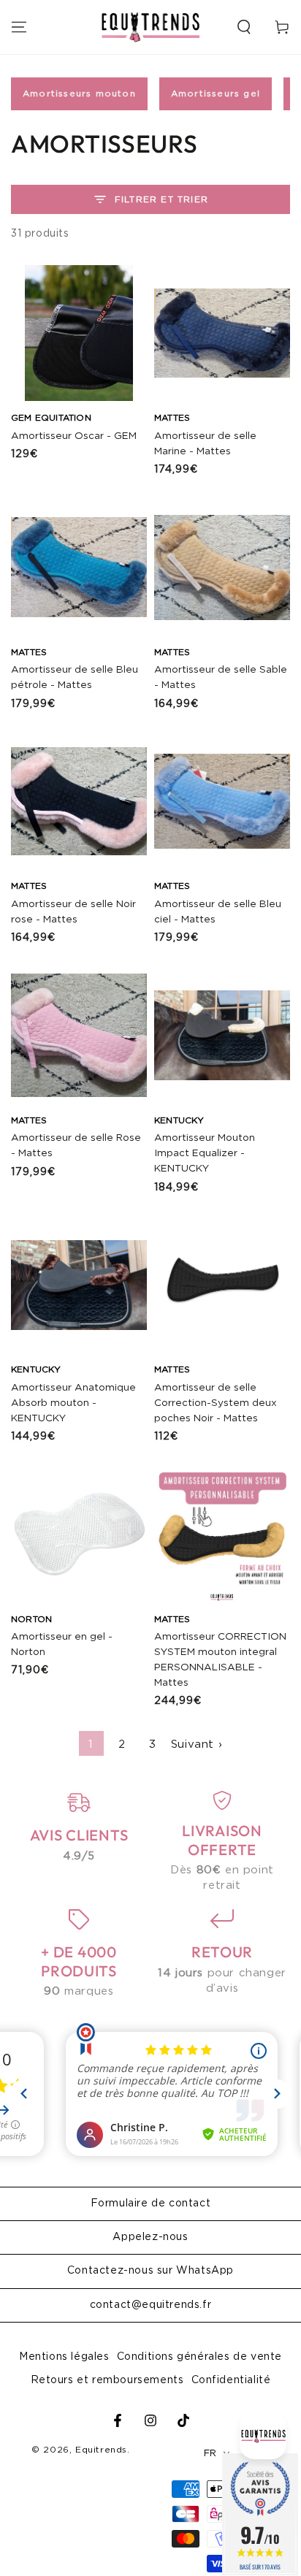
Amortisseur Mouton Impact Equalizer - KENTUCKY (205, 1153)
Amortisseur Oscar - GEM (74, 436)
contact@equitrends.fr (151, 2305)
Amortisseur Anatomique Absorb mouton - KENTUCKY (73, 1403)
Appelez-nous (150, 2237)
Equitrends (101, 2450)
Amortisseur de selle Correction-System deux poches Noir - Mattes (216, 1403)
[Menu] (19, 27)
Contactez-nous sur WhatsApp (150, 2271)
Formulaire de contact (151, 2204)
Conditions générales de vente (199, 2357)
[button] (244, 27)
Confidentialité (231, 2380)
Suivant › (197, 1744)
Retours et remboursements (107, 2380)
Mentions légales (64, 2357)
